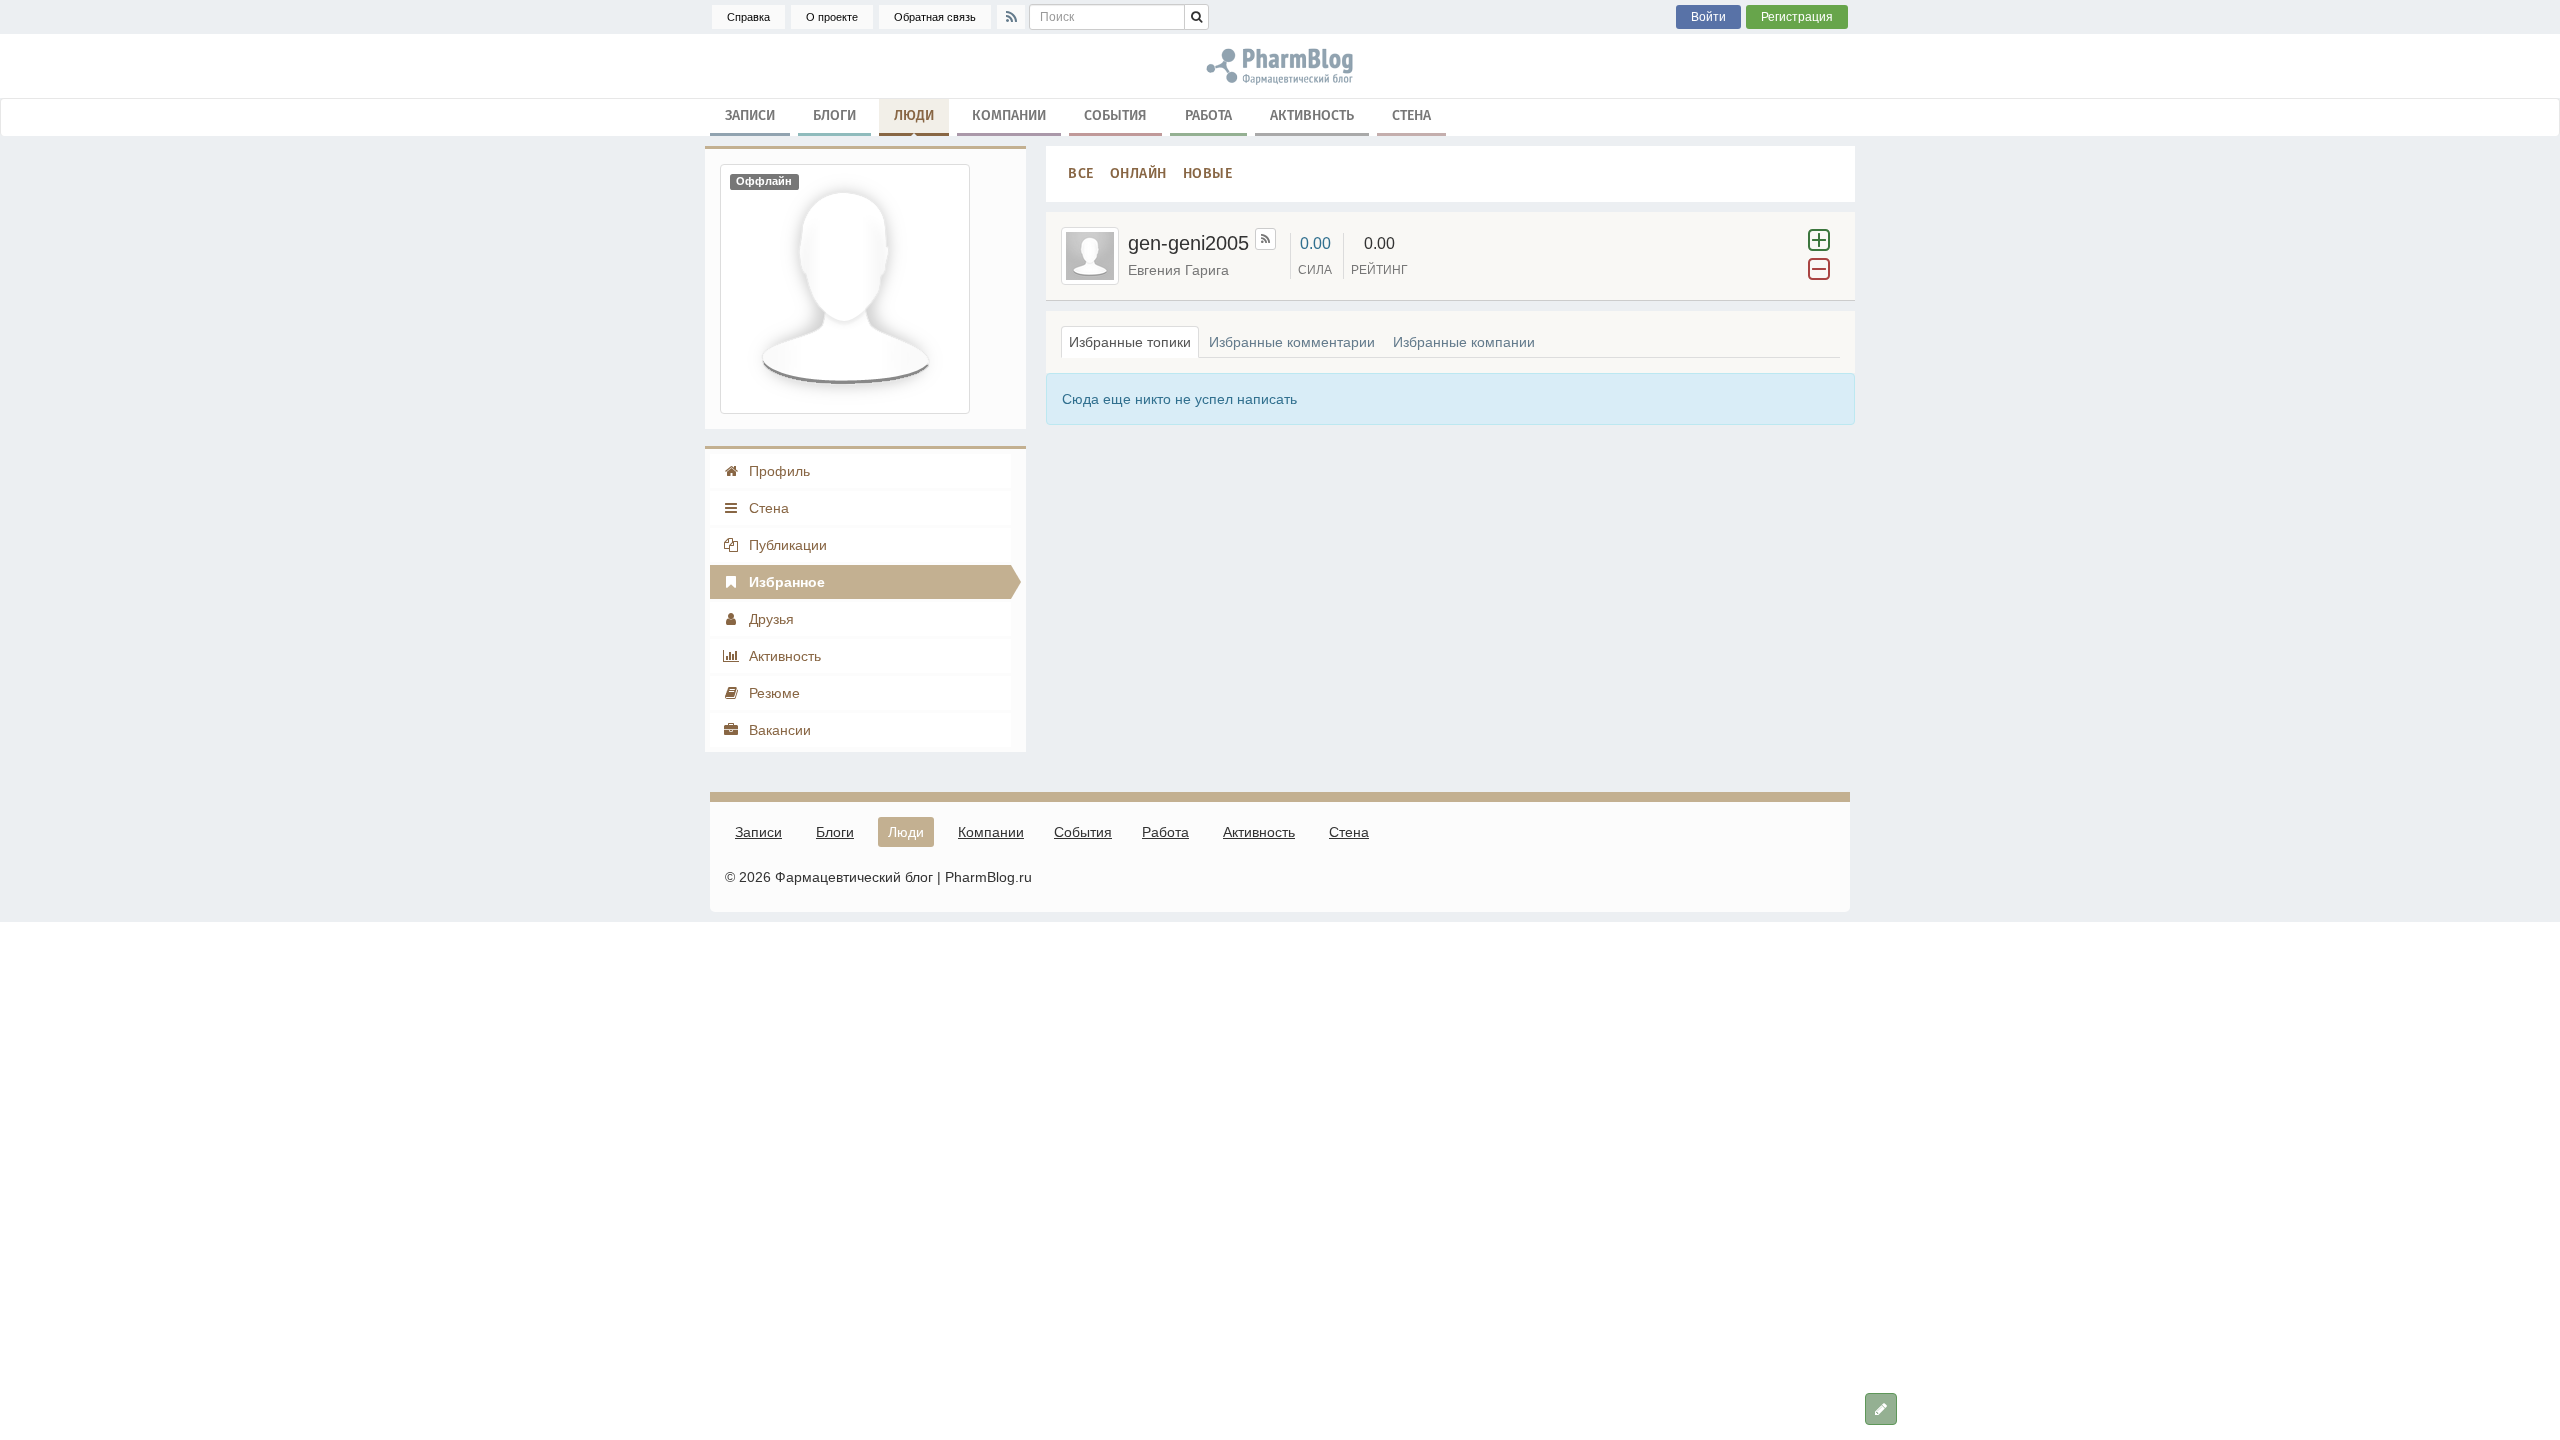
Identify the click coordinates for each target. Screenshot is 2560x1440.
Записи (750, 115)
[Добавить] (1881, 1409)
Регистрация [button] (1797, 17)
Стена (1411, 115)
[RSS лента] (1265, 239)
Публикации (786, 545)
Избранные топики (1130, 342)
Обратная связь (935, 17)
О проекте (832, 17)
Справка (748, 17)
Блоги (834, 115)
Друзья (769, 619)
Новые (1208, 173)
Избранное (785, 582)
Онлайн (1138, 173)
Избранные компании (1464, 342)
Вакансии (778, 730)
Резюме (772, 693)
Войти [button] (1708, 17)
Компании (1009, 115)
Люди (914, 115)
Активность (1312, 115)
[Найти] (1196, 17)
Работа (1208, 115)
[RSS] (1011, 17)
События (1115, 115)
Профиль (777, 471)
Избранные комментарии (1292, 342)
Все (1081, 173)
